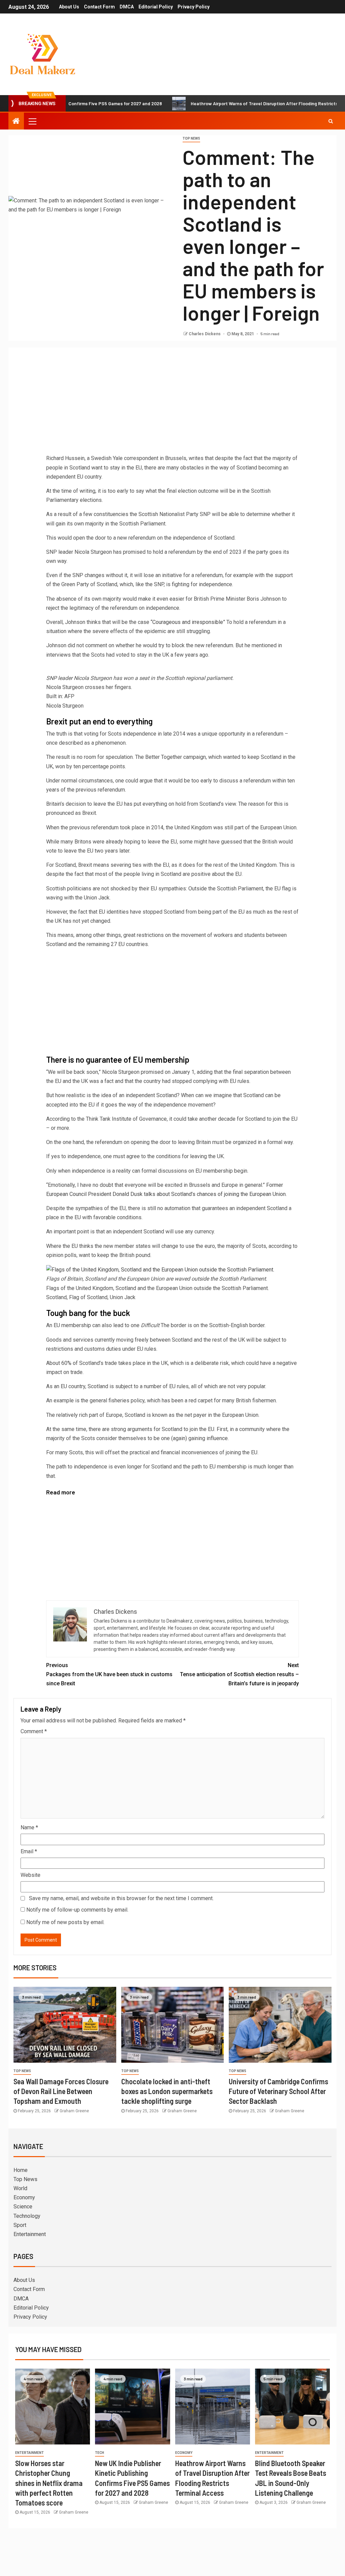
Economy (24, 2197)
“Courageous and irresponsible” (188, 622)
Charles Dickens (205, 334)
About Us (69, 7)
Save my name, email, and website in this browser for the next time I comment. (121, 1898)
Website (30, 1875)
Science (23, 2207)
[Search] (331, 121)
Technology (27, 2216)
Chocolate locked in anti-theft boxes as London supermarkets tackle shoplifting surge (167, 2091)
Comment (34, 1731)
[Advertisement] (172, 403)
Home (21, 2170)
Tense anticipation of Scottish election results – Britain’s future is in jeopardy (239, 1674)
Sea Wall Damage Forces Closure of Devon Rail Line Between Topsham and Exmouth (61, 2091)
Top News (191, 138)
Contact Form (99, 7)
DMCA (127, 7)
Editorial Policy (156, 7)
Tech (100, 2453)
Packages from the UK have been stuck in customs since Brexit (109, 1674)
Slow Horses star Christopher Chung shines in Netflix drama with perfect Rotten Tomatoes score (49, 2483)
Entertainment (30, 2234)
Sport (20, 2225)
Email (29, 1851)
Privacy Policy (194, 7)
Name (29, 1827)
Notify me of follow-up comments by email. (77, 1910)
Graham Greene (74, 2111)
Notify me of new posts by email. (65, 1922)
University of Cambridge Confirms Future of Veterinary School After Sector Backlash (278, 2091)
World (20, 2188)
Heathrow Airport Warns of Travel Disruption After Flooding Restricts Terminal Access (235, 103)
